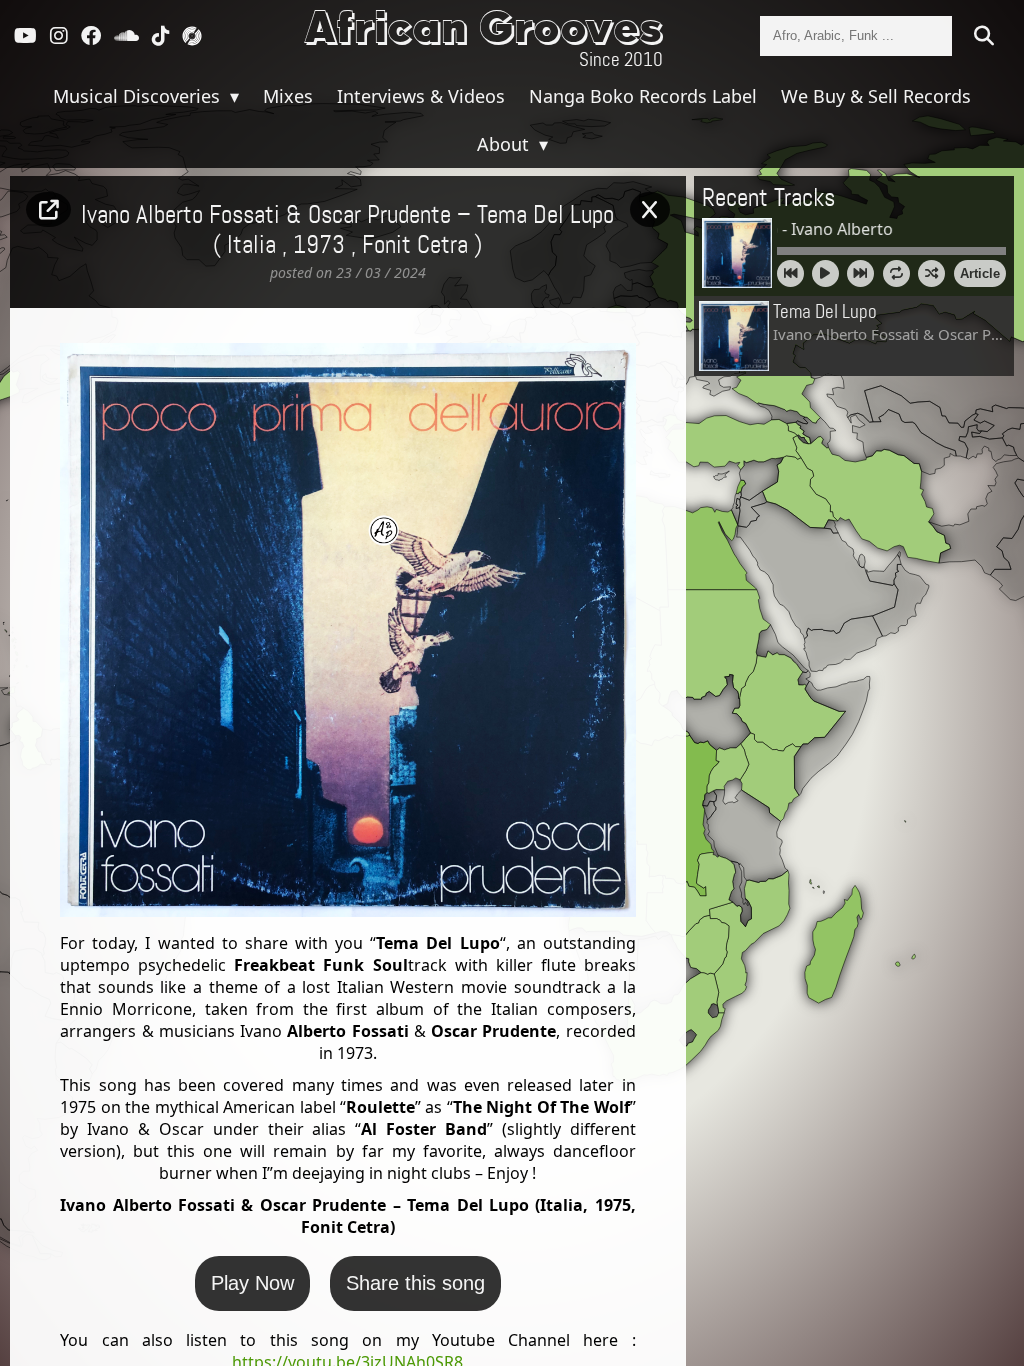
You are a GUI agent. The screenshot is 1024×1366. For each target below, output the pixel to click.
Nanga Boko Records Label (643, 96)
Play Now (252, 1283)
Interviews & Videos (421, 96)
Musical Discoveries (139, 96)
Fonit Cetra (415, 246)
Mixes (288, 96)
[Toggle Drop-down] (232, 96)
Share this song (415, 1283)
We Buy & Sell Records (876, 96)
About (505, 144)
